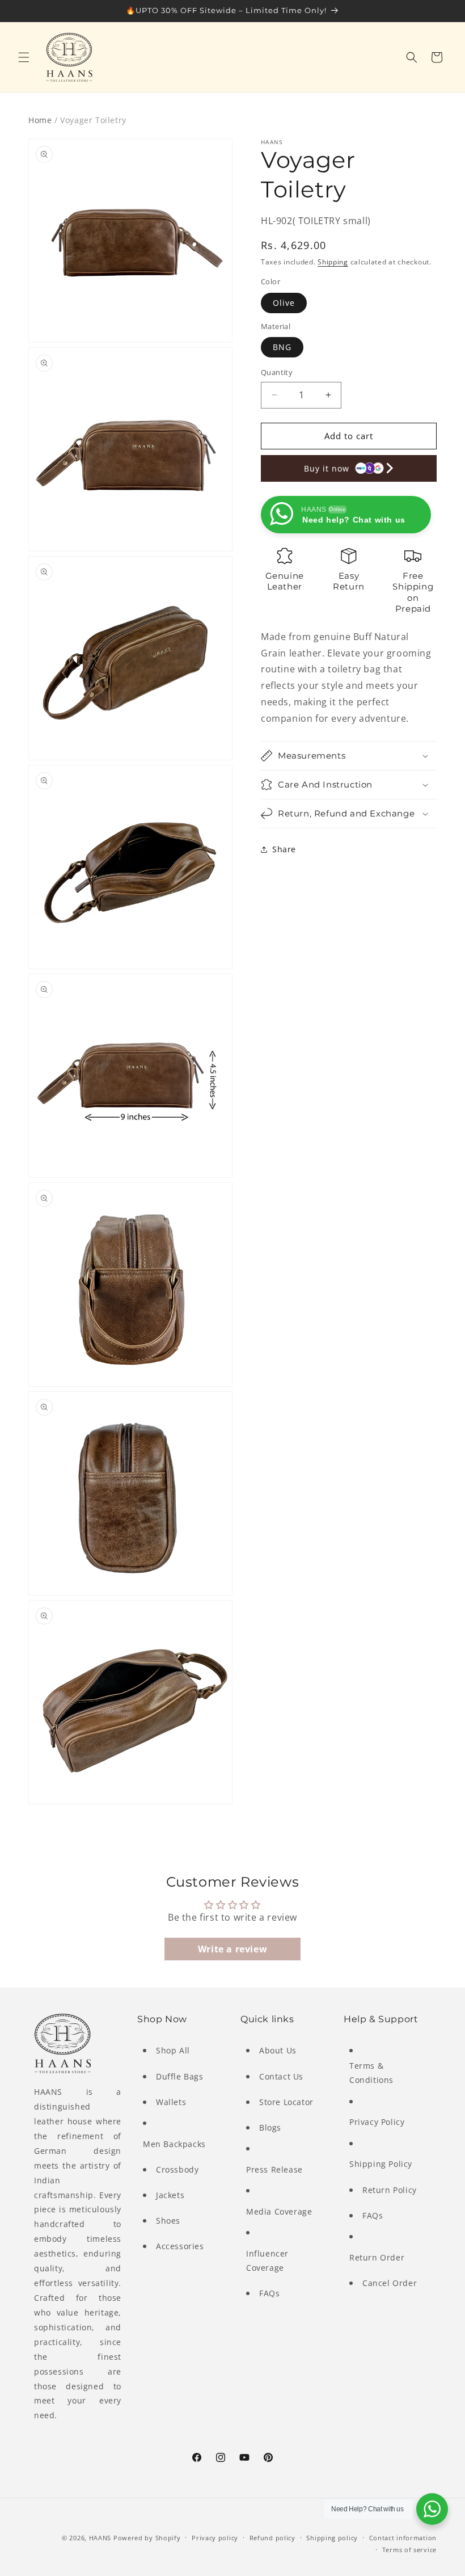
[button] (24, 57)
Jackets (170, 2195)
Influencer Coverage (267, 2261)
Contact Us (281, 2076)
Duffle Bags (180, 2076)
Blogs (270, 2127)
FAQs (269, 2293)
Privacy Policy (377, 2122)
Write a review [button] (232, 1949)
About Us (278, 2050)
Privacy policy (215, 2538)
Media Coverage (279, 2211)
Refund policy (272, 2538)
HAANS (100, 2538)
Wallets (171, 2102)
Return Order (377, 2257)
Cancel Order (390, 2283)
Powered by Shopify (147, 2538)
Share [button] (284, 849)
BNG (282, 347)
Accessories (180, 2246)
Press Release (274, 2169)
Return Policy (390, 2190)
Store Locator (286, 2102)
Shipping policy (332, 2538)
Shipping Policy (381, 2164)
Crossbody (177, 2169)
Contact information (403, 2538)
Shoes (168, 2221)
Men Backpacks (174, 2144)
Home (40, 120)
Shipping (333, 262)
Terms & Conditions (371, 2073)
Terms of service (409, 2550)
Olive (284, 303)
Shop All (173, 2050)
